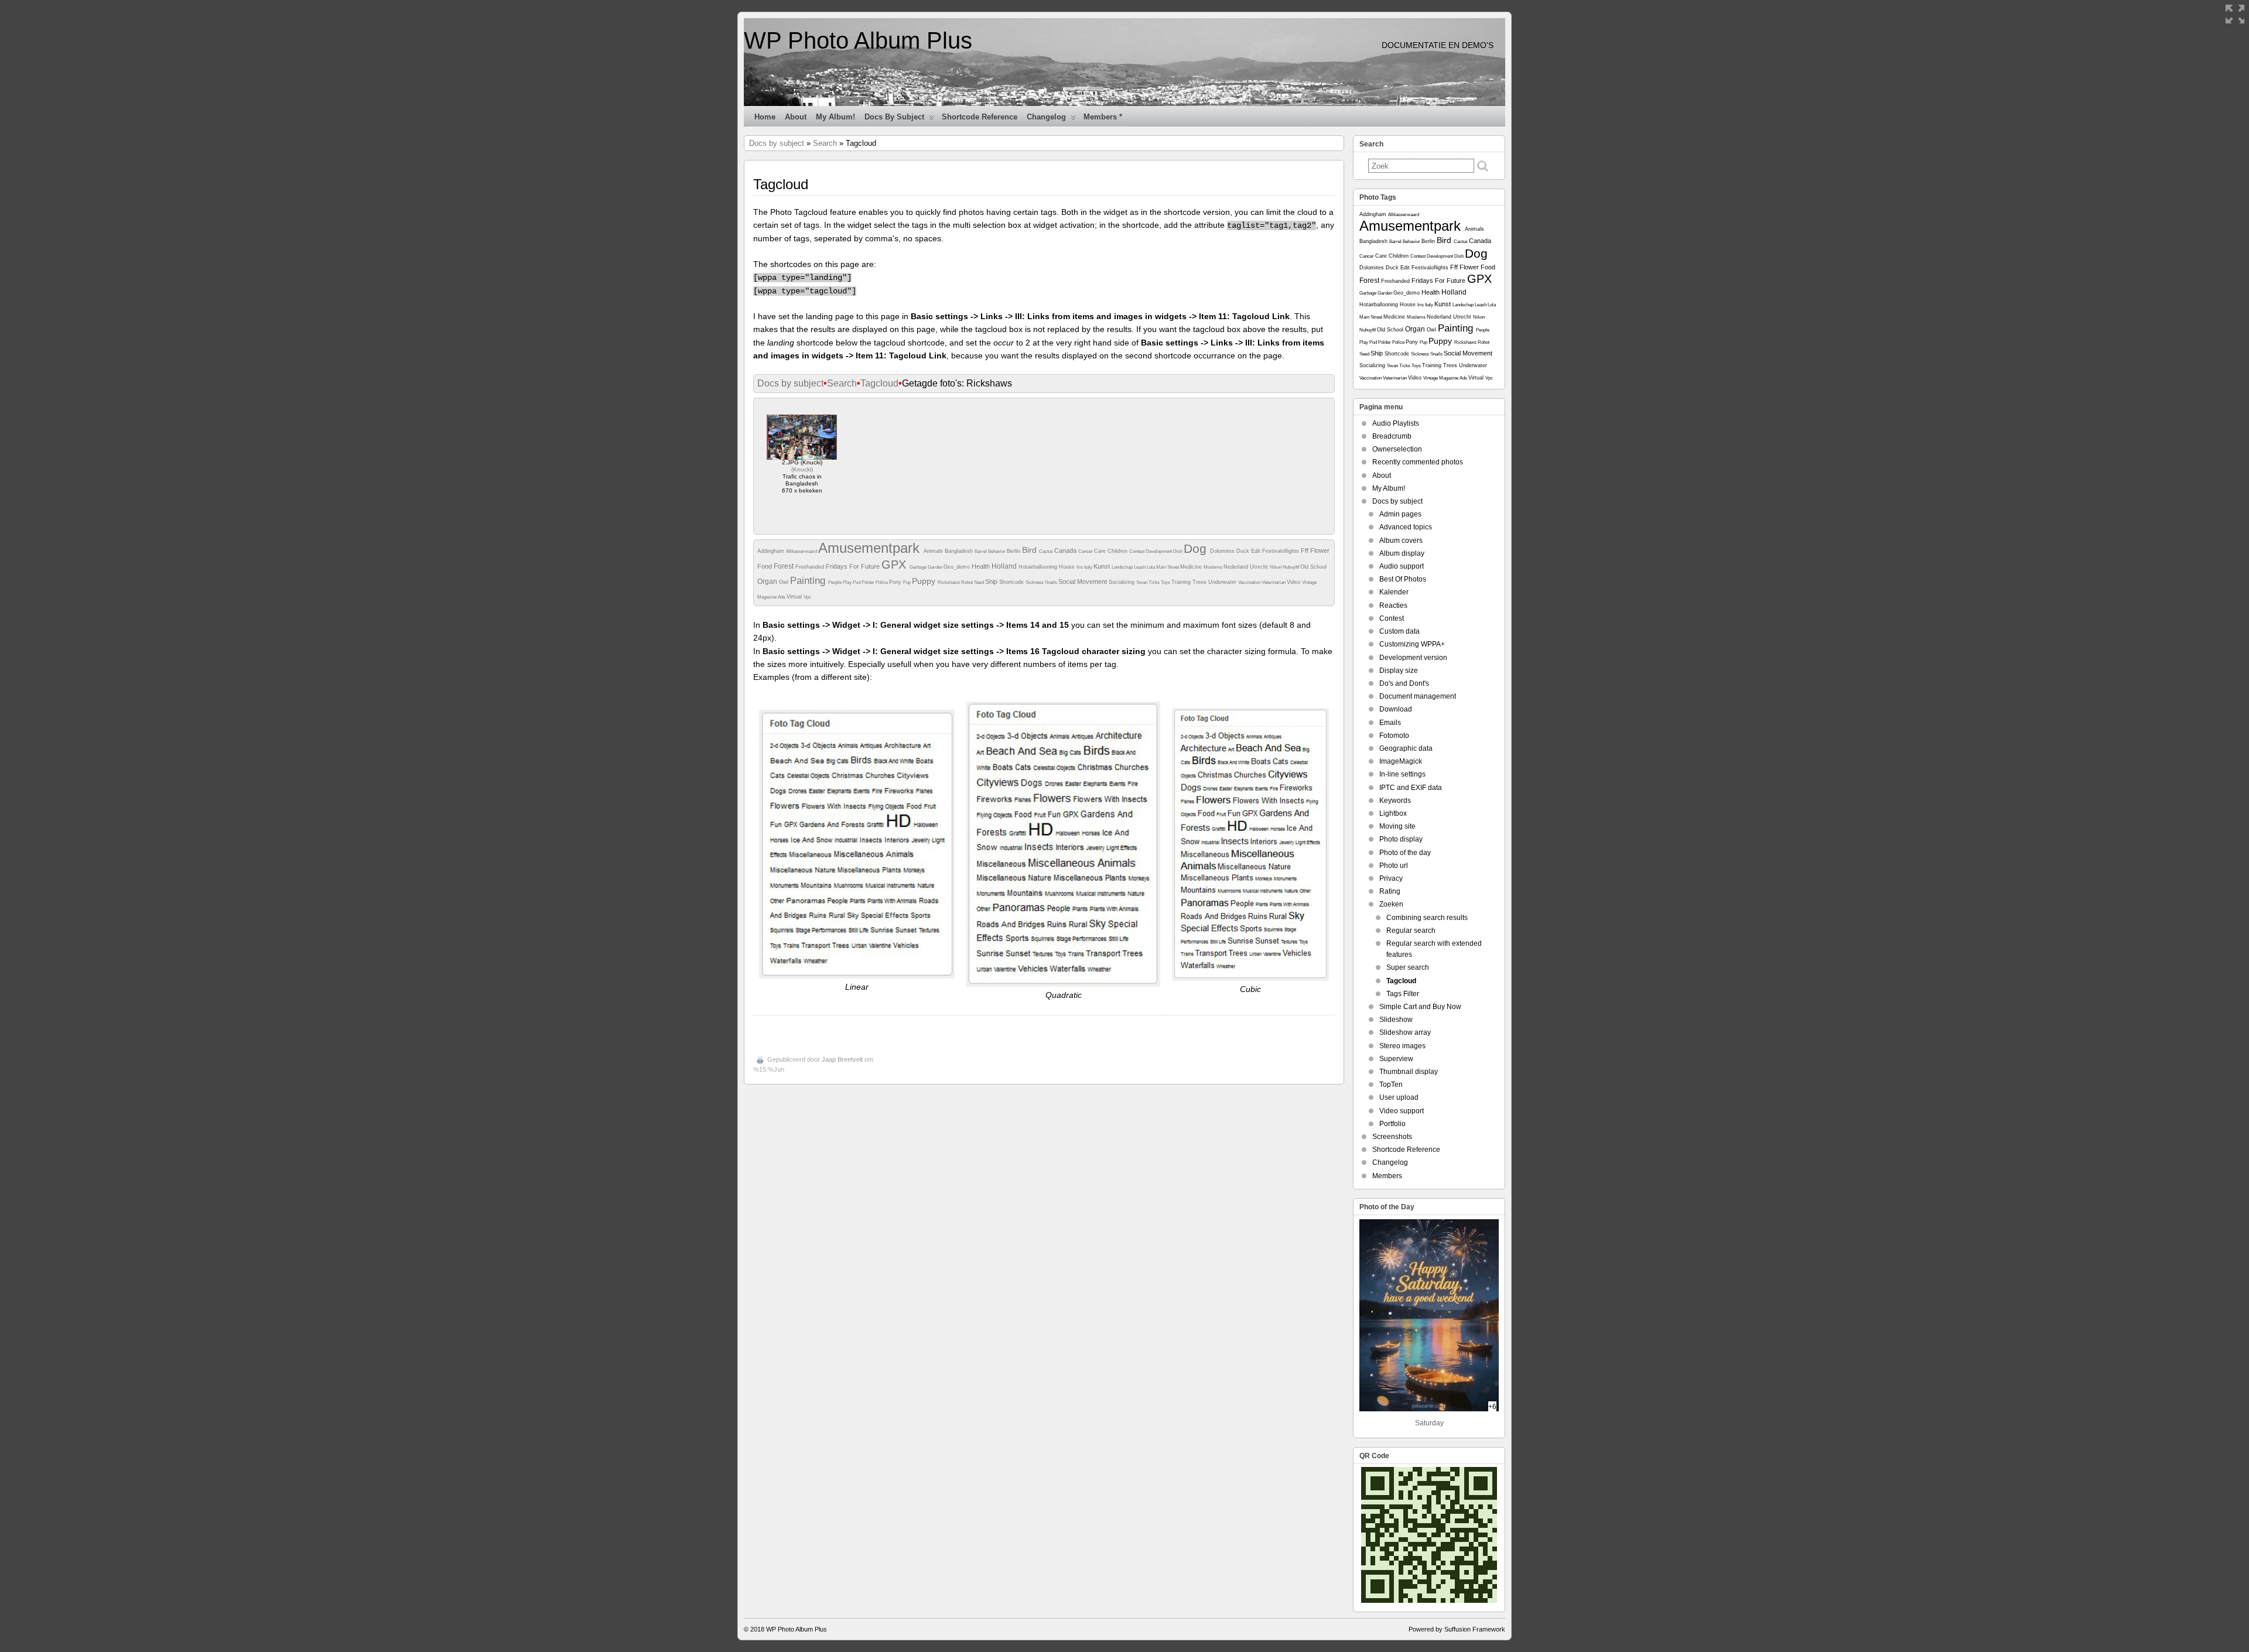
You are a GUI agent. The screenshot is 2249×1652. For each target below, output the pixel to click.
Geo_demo (958, 567)
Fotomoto (1394, 736)
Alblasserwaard (802, 551)
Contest (1137, 551)
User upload (1399, 1097)
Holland (1005, 566)
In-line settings (1402, 774)
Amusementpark (871, 548)
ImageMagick (1401, 761)
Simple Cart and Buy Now (1420, 1007)
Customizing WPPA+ (1412, 644)
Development (1159, 551)
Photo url (1394, 866)
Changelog (1046, 117)
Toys (1166, 582)
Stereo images (1402, 1046)
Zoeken (1391, 904)
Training (1182, 582)
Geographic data (1406, 748)
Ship (992, 582)
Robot (968, 582)
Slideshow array (1405, 1032)
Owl (785, 582)
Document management (1418, 696)
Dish (1178, 551)
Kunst (1103, 566)
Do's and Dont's (1404, 683)
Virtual (795, 597)
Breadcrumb (1392, 436)
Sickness (1035, 582)
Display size (1399, 671)
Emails (1390, 723)
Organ (768, 582)
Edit (1257, 551)
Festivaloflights (1281, 551)
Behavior (997, 551)
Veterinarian (1274, 582)
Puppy (925, 581)
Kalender (1394, 592)
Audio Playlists (1396, 423)
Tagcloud (879, 383)
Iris (1080, 567)
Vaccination (1250, 582)
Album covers (1401, 541)
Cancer (1086, 551)
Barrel (981, 551)
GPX (896, 565)
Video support (1402, 1111)
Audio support (1402, 566)
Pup (908, 582)
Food (765, 566)
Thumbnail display (1409, 1072)
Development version (1413, 658)
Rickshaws (949, 582)
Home (765, 117)
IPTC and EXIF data (1411, 788)
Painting (809, 581)
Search (825, 143)
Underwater (1223, 582)
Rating (1390, 891)
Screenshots (1392, 1137)
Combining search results (1427, 918)
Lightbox (1393, 813)
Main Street (1168, 567)
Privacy (1391, 878)
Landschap (1123, 567)
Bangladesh (960, 551)
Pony (896, 582)
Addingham (772, 551)
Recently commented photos (1418, 462)
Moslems (1214, 567)
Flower (1320, 550)
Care (1101, 551)
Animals (934, 551)
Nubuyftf (1291, 567)
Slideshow (1396, 1020)
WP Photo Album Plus (858, 40)
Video (1294, 582)
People (835, 582)
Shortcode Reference (980, 117)
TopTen (1391, 1085)
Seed (980, 582)
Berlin (1014, 551)
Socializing (1122, 582)
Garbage (919, 567)
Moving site (1397, 826)
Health (982, 566)
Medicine (1192, 567)
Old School (1313, 567)
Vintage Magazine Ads (1446, 378)
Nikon (1276, 567)
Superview (1396, 1059)
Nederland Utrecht (1247, 567)
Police (882, 582)
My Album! (835, 117)
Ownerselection (1397, 449)
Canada (1066, 550)
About (796, 117)
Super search (1408, 967)
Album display (1402, 553)
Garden (936, 567)
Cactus (1047, 551)
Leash (1140, 567)
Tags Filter (1403, 994)
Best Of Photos (1403, 579)
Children (1118, 551)
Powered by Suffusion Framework (1457, 1629)
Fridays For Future (854, 566)
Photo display (1401, 839)
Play (848, 582)
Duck (1244, 551)
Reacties (1393, 606)
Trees (1200, 582)
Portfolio (1392, 1124)
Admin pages (1400, 514)
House (1068, 567)
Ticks (1155, 582)
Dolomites (1223, 551)
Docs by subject (894, 117)
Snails (1052, 582)
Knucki (802, 469)
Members (1387, 1176)
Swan (1142, 582)
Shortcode (1012, 582)
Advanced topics (1406, 527)
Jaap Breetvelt (842, 1059)
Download (1396, 709)
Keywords (1395, 801)
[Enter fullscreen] (2235, 14)
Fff (1305, 550)
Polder (869, 582)
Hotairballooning (1039, 567)
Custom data (1399, 631)
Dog (1197, 548)
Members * (1103, 117)
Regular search (1411, 931)
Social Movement (1084, 582)
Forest (785, 566)
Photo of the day (1405, 853)
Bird (1030, 550)
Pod (857, 582)
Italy (1089, 567)
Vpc (807, 597)
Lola (1151, 567)
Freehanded (811, 567)
